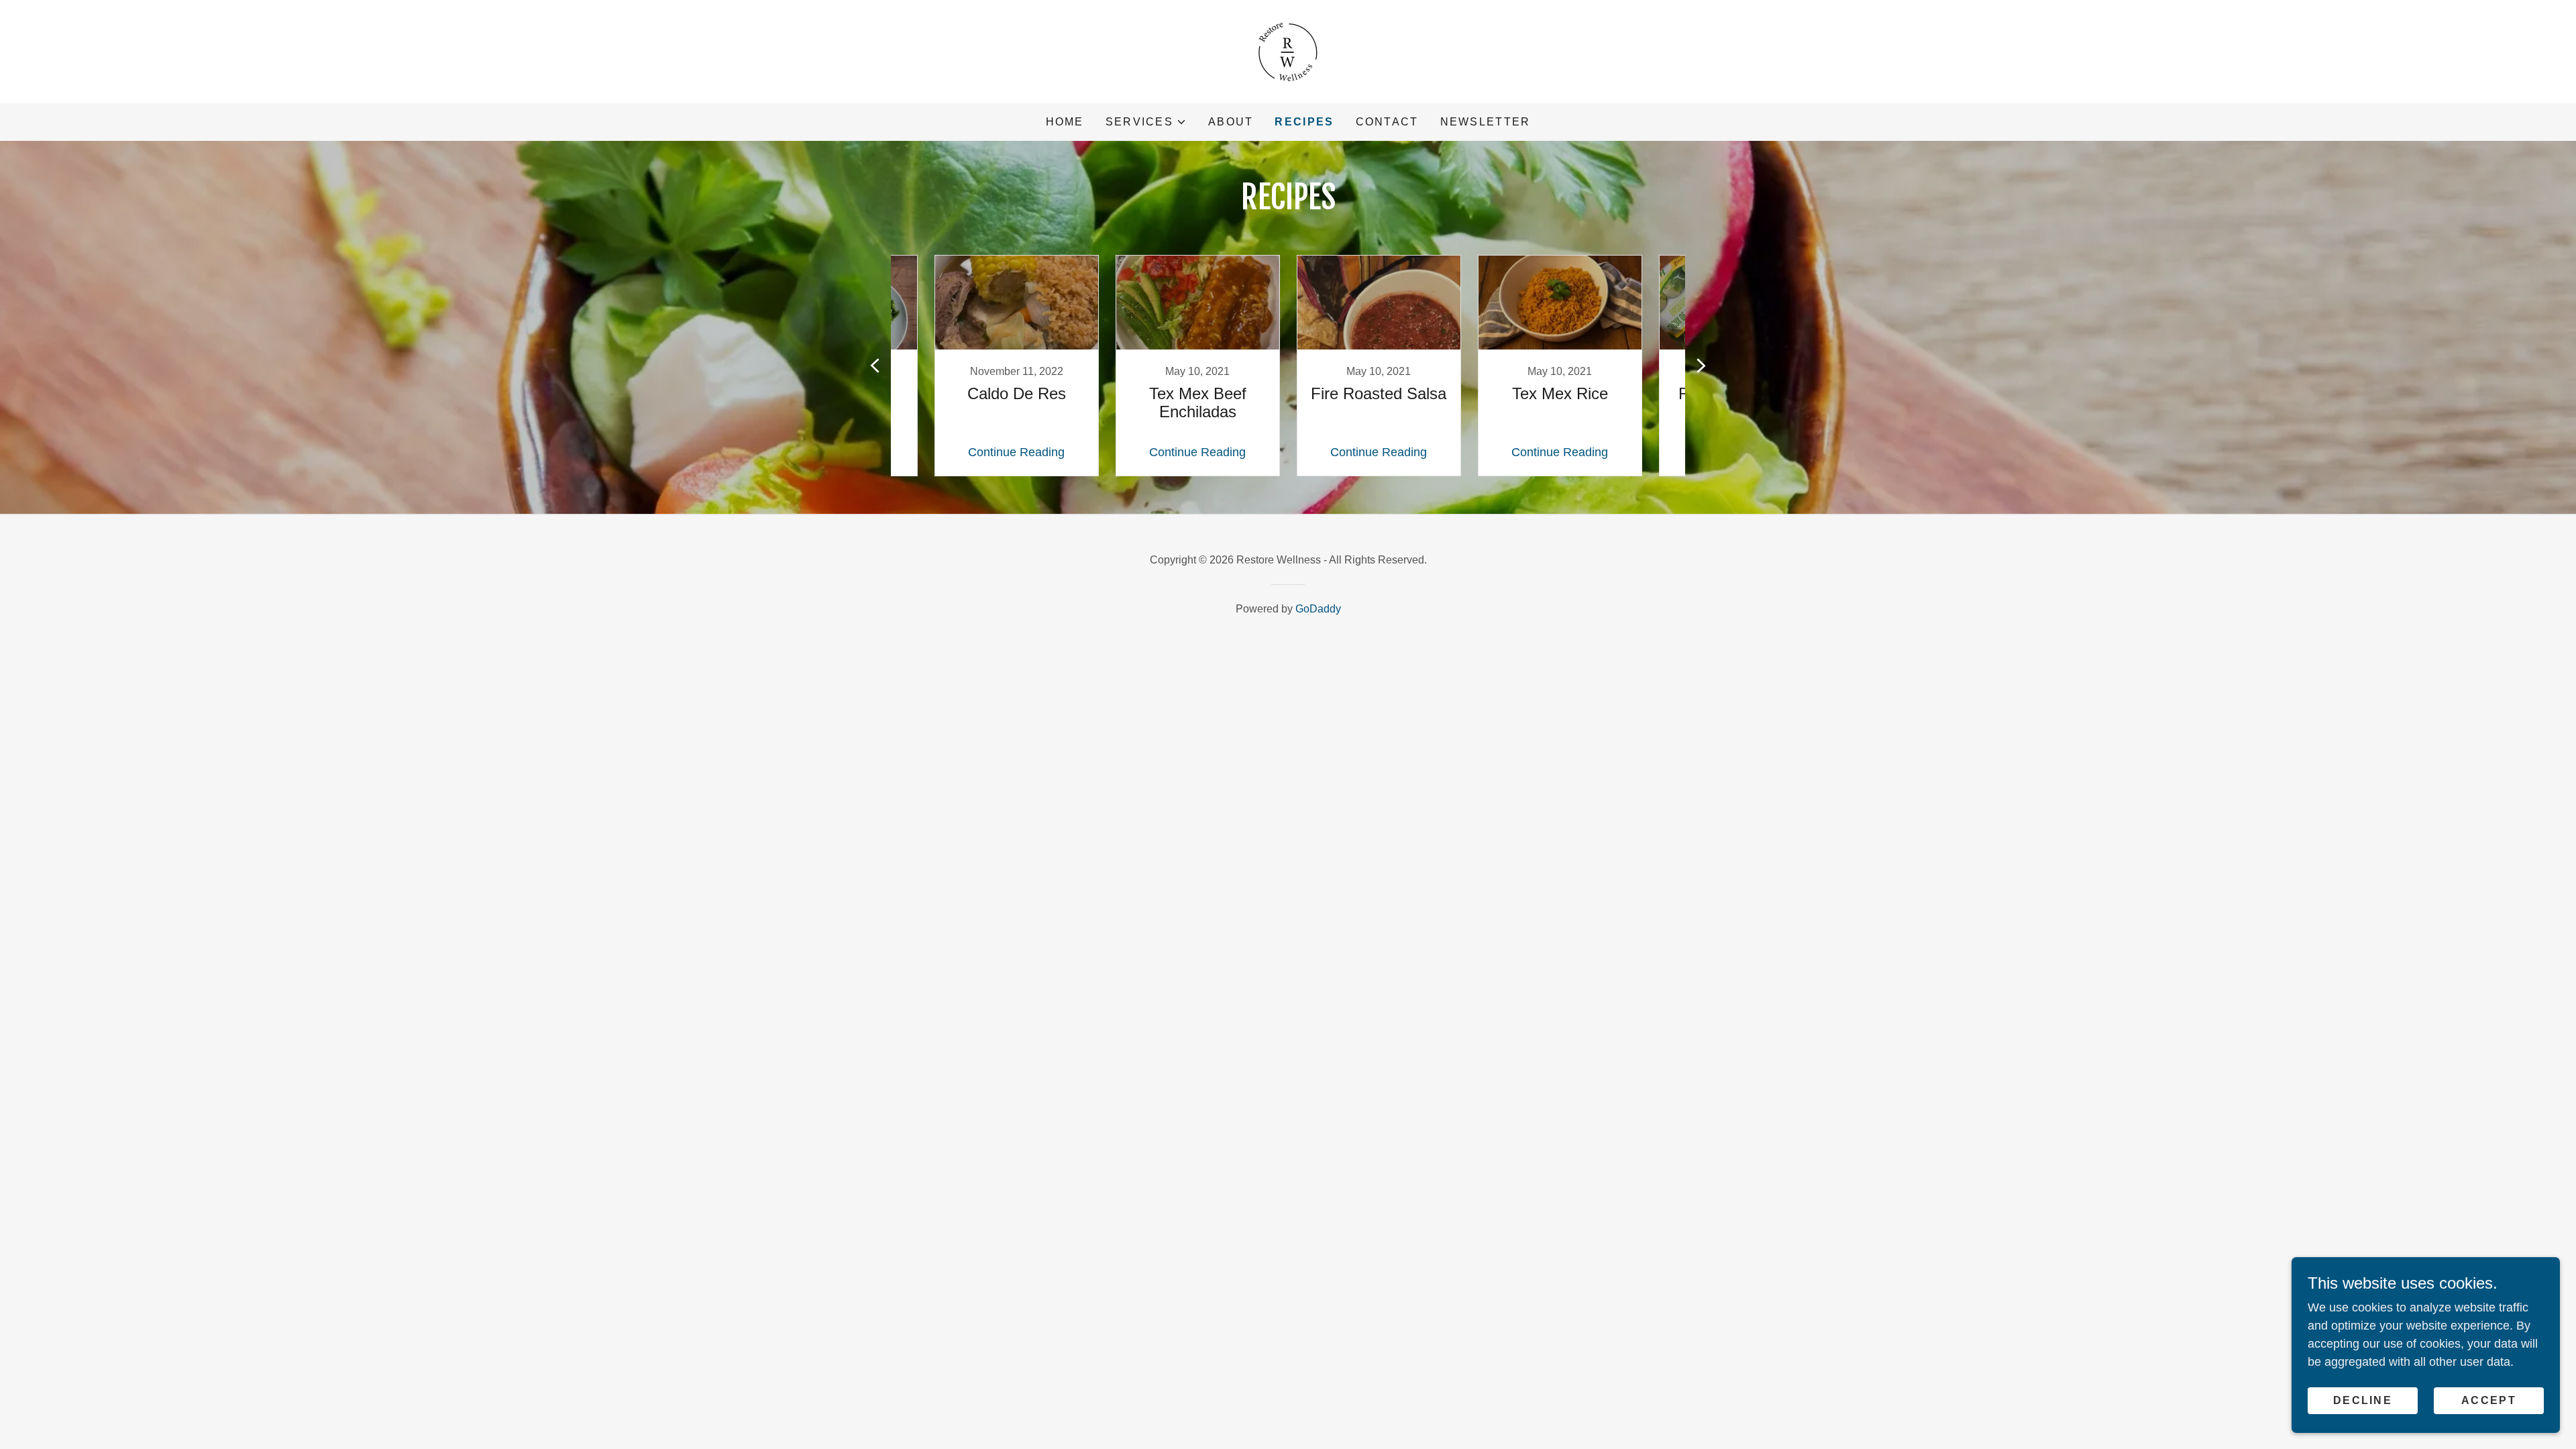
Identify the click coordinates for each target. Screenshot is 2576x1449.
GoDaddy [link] (1318, 609)
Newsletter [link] (1486, 122)
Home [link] (1065, 122)
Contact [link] (1387, 122)
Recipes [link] (1304, 122)
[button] (1146, 122)
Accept (2489, 1400)
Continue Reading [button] (1016, 452)
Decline (2363, 1400)
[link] (1288, 51)
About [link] (1231, 122)
